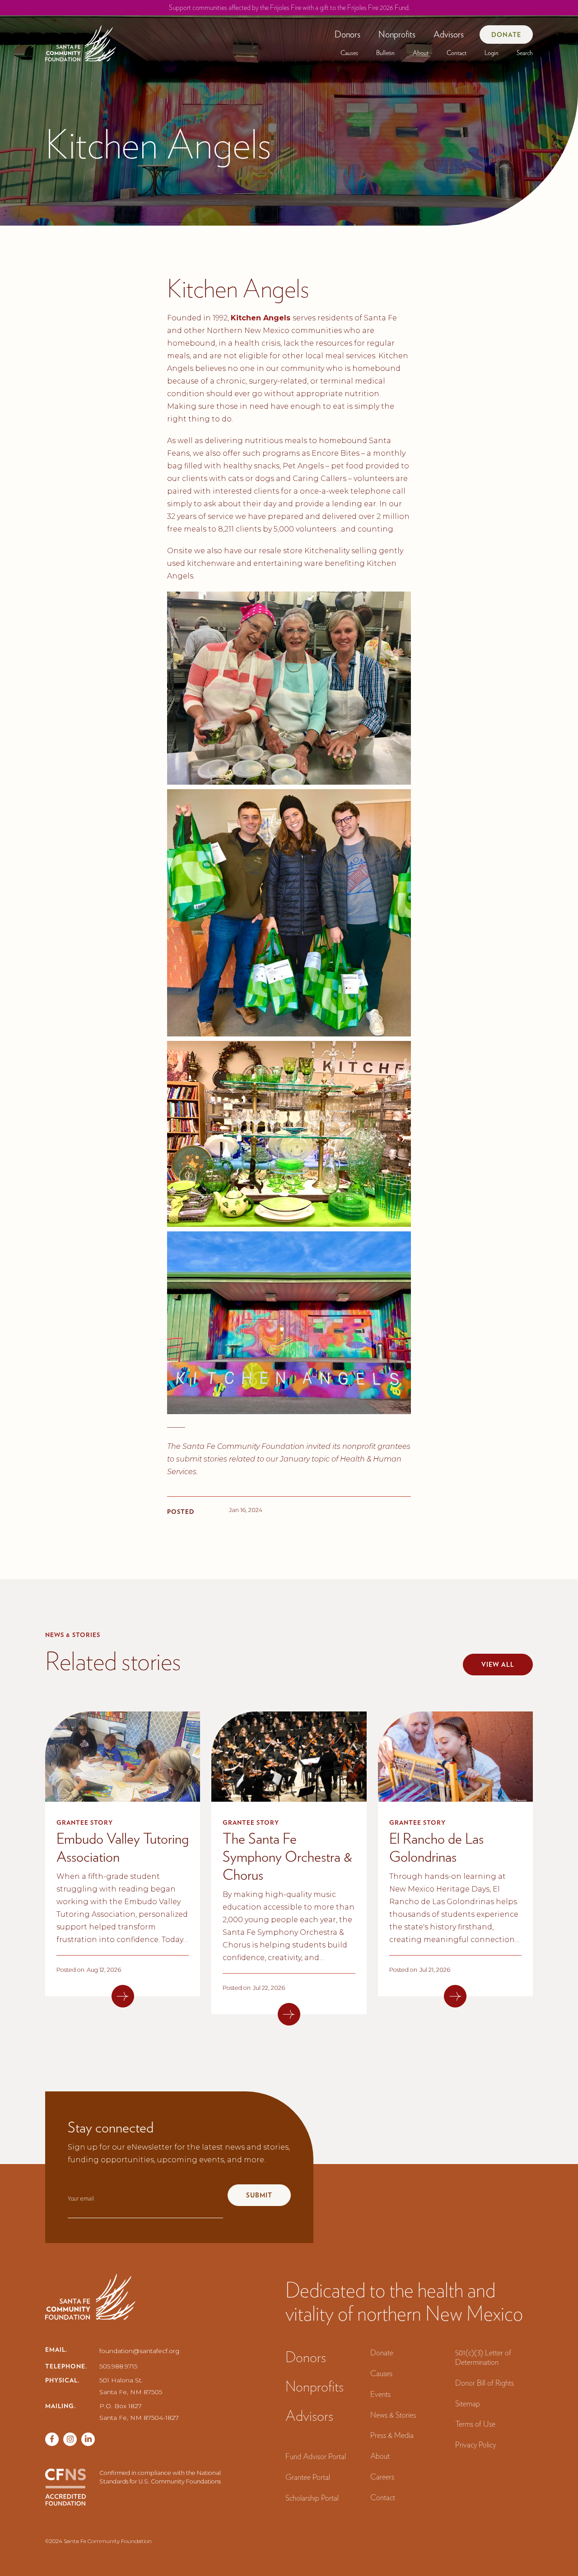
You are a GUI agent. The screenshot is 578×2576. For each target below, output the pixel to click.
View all (498, 1665)
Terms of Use (475, 2424)
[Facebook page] (52, 2439)
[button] (347, 34)
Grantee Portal (308, 2477)
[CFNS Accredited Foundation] (65, 2487)
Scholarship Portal (312, 2498)
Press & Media (392, 2435)
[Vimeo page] (88, 2439)
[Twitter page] (70, 2439)
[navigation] (81, 40)
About (421, 53)
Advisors (449, 34)
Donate (506, 35)
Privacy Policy (475, 2444)
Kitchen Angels (262, 318)
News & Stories (393, 2415)
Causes (349, 53)
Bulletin (385, 53)
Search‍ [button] (525, 53)
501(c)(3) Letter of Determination (483, 2357)
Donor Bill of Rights (485, 2383)
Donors (347, 34)
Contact (457, 53)
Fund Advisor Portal (316, 2456)
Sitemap (468, 2403)
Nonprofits (397, 34)
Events (380, 2394)
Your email (81, 2199)
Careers (382, 2477)
